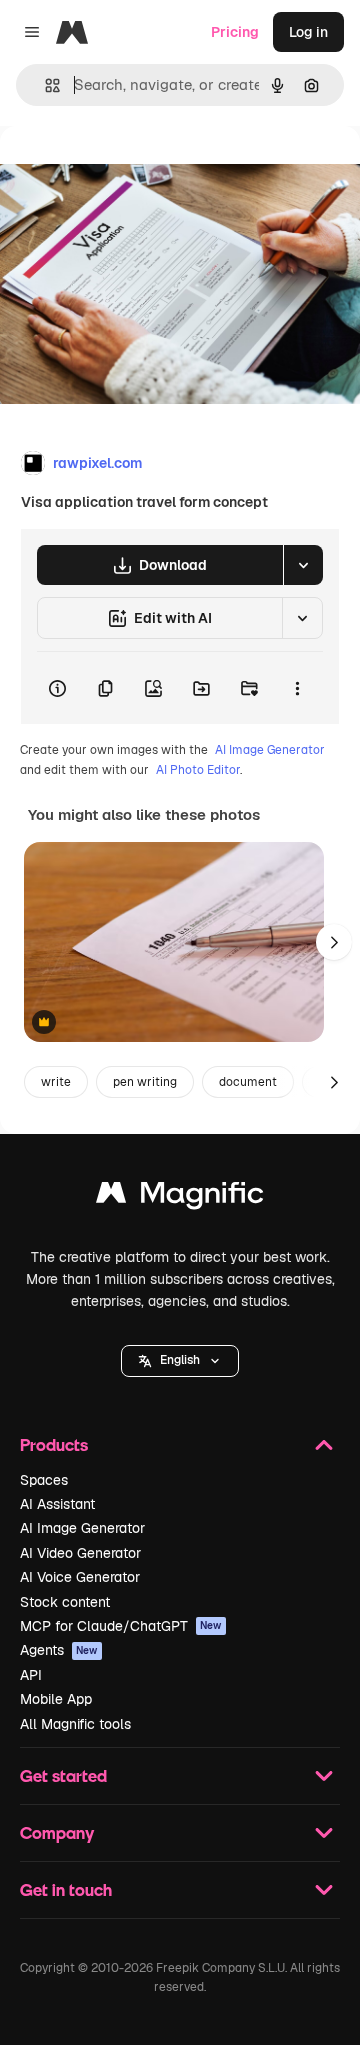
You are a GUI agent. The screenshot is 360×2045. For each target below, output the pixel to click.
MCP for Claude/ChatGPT (121, 1626)
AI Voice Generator (80, 1577)
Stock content (65, 1602)
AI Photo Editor (198, 770)
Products (54, 1444)
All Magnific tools (75, 1724)
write (56, 1082)
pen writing (145, 1082)
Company (57, 1832)
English (180, 1360)
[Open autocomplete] (44, 85)
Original (128, 171)
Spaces (44, 1480)
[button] (180, 1361)
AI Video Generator (80, 1553)
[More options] (297, 688)
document (248, 1082)
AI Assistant (57, 1504)
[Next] (334, 942)
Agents (59, 1650)
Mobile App (56, 1699)
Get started (63, 1775)
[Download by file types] (303, 565)
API (31, 1675)
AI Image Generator (270, 750)
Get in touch (66, 1889)
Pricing (235, 32)
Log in (308, 32)
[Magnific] (180, 1197)
